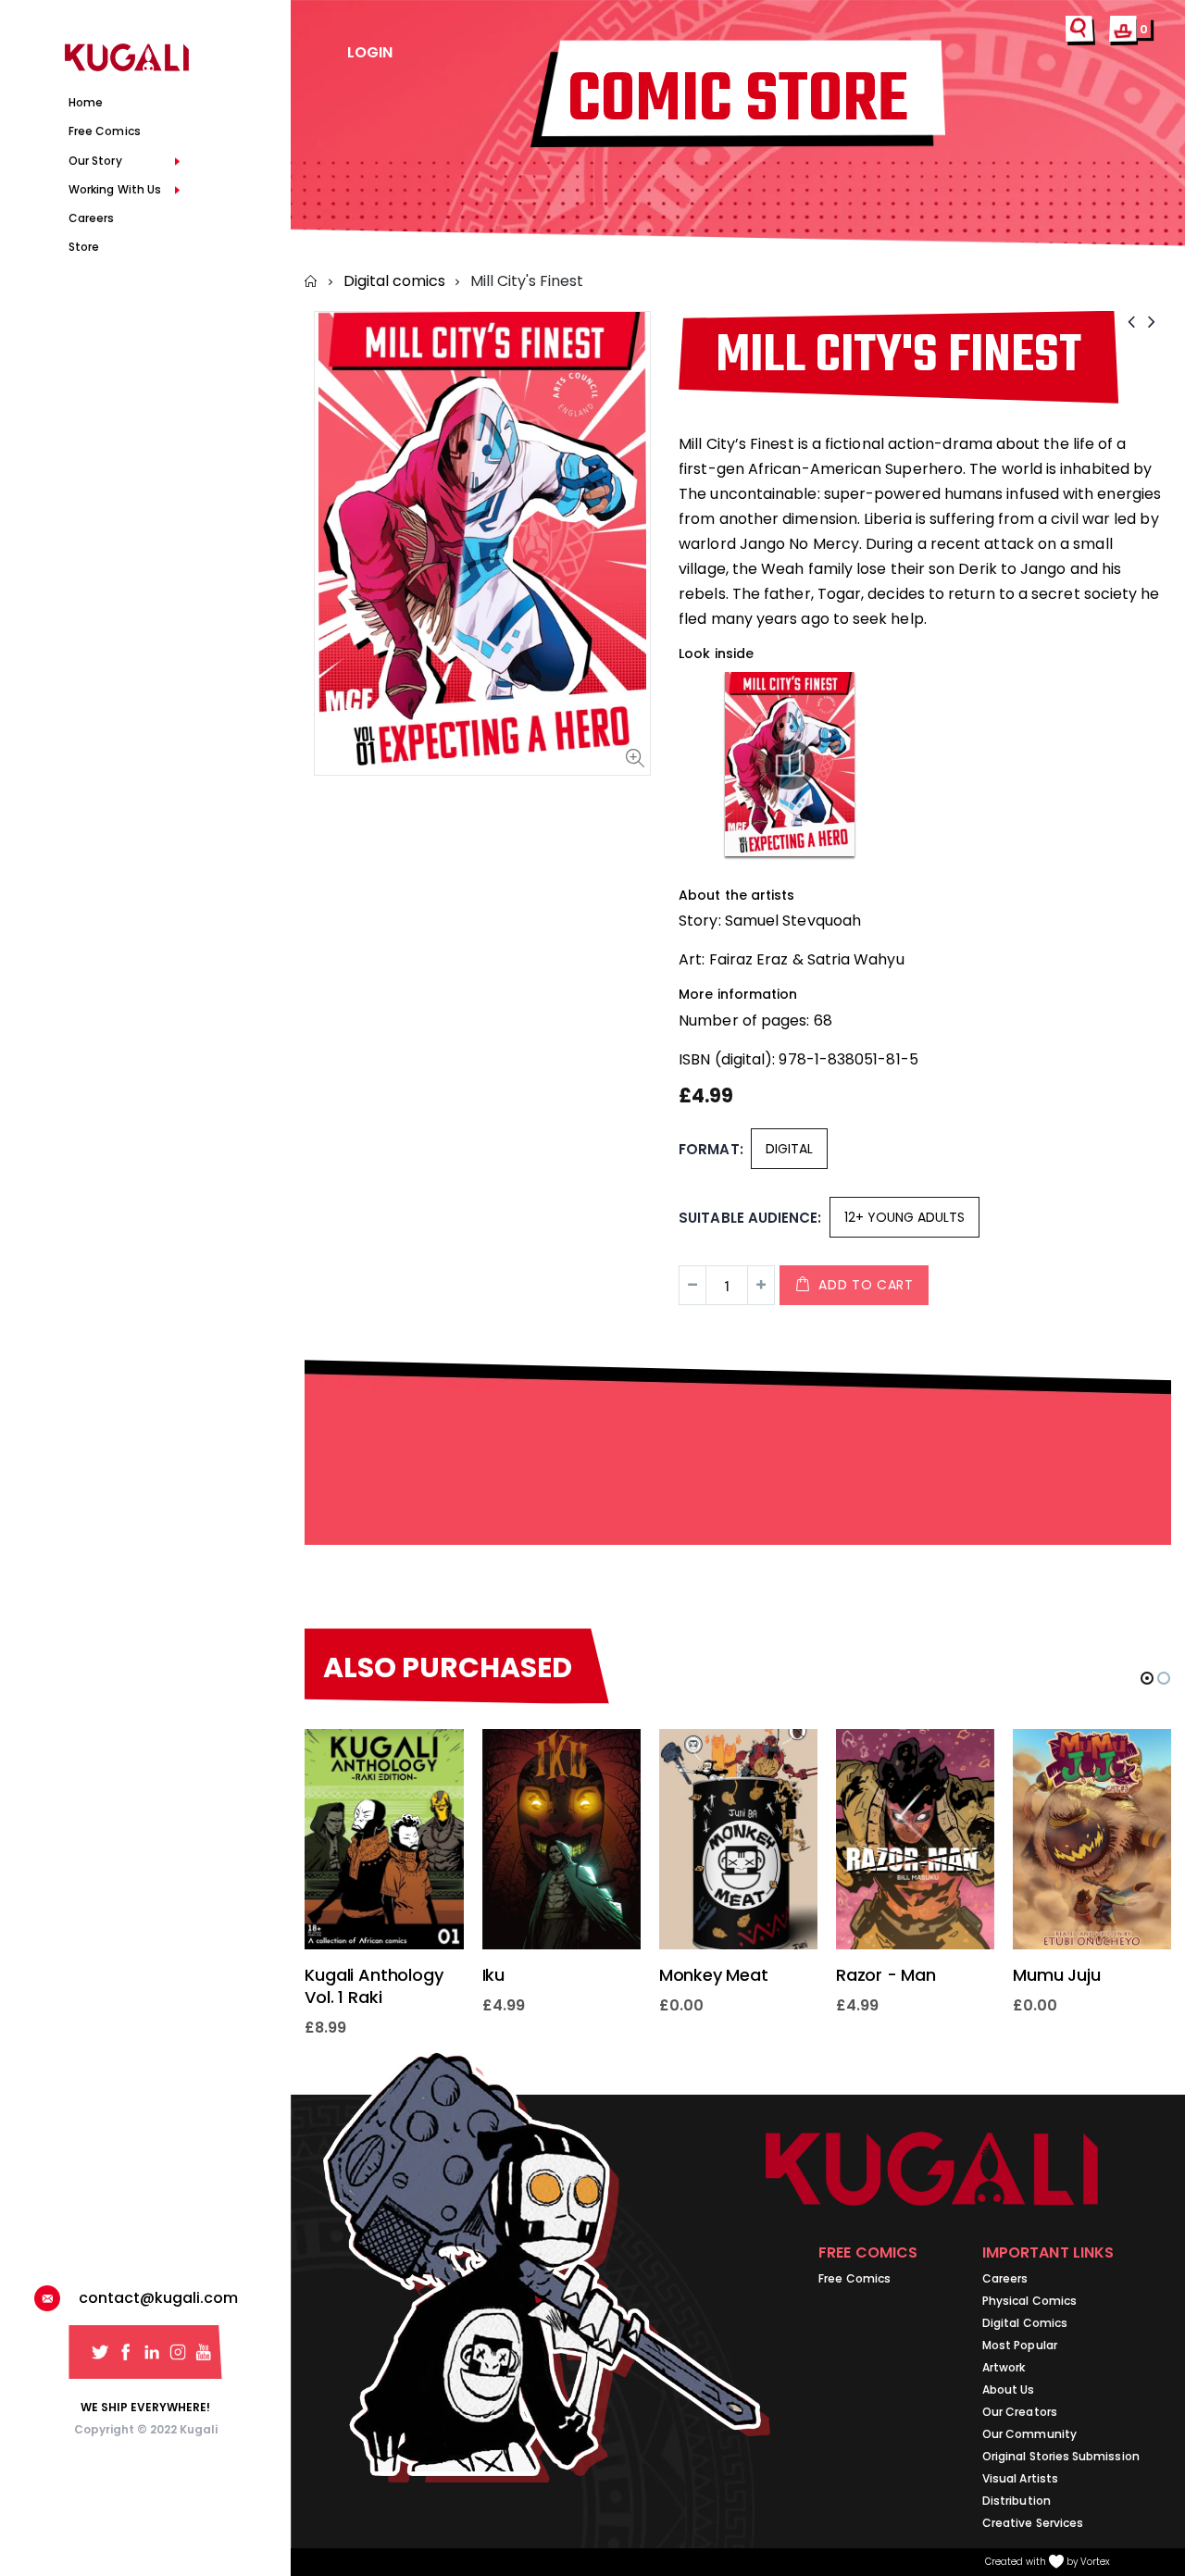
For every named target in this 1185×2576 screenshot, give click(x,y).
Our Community (1029, 2434)
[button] (1147, 1678)
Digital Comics (1025, 2323)
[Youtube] (204, 2352)
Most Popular (1020, 2345)
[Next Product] (1152, 322)
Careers (1005, 2278)
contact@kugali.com (158, 2298)
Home (312, 281)
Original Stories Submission (1061, 2456)
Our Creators (1020, 2412)
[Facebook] (126, 2352)
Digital (789, 1149)
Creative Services (1033, 2523)
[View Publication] (790, 765)
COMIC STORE (738, 101)
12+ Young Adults (904, 1217)
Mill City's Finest (898, 357)
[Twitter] (100, 2352)
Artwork (1004, 2367)
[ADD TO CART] (433, 1760)
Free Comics (854, 2278)
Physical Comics (1029, 2301)
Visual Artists (1020, 2478)
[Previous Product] (1131, 322)
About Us (1009, 2389)
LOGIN (370, 52)
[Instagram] (178, 2352)
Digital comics (394, 281)
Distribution (1017, 2501)
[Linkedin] (152, 2352)
